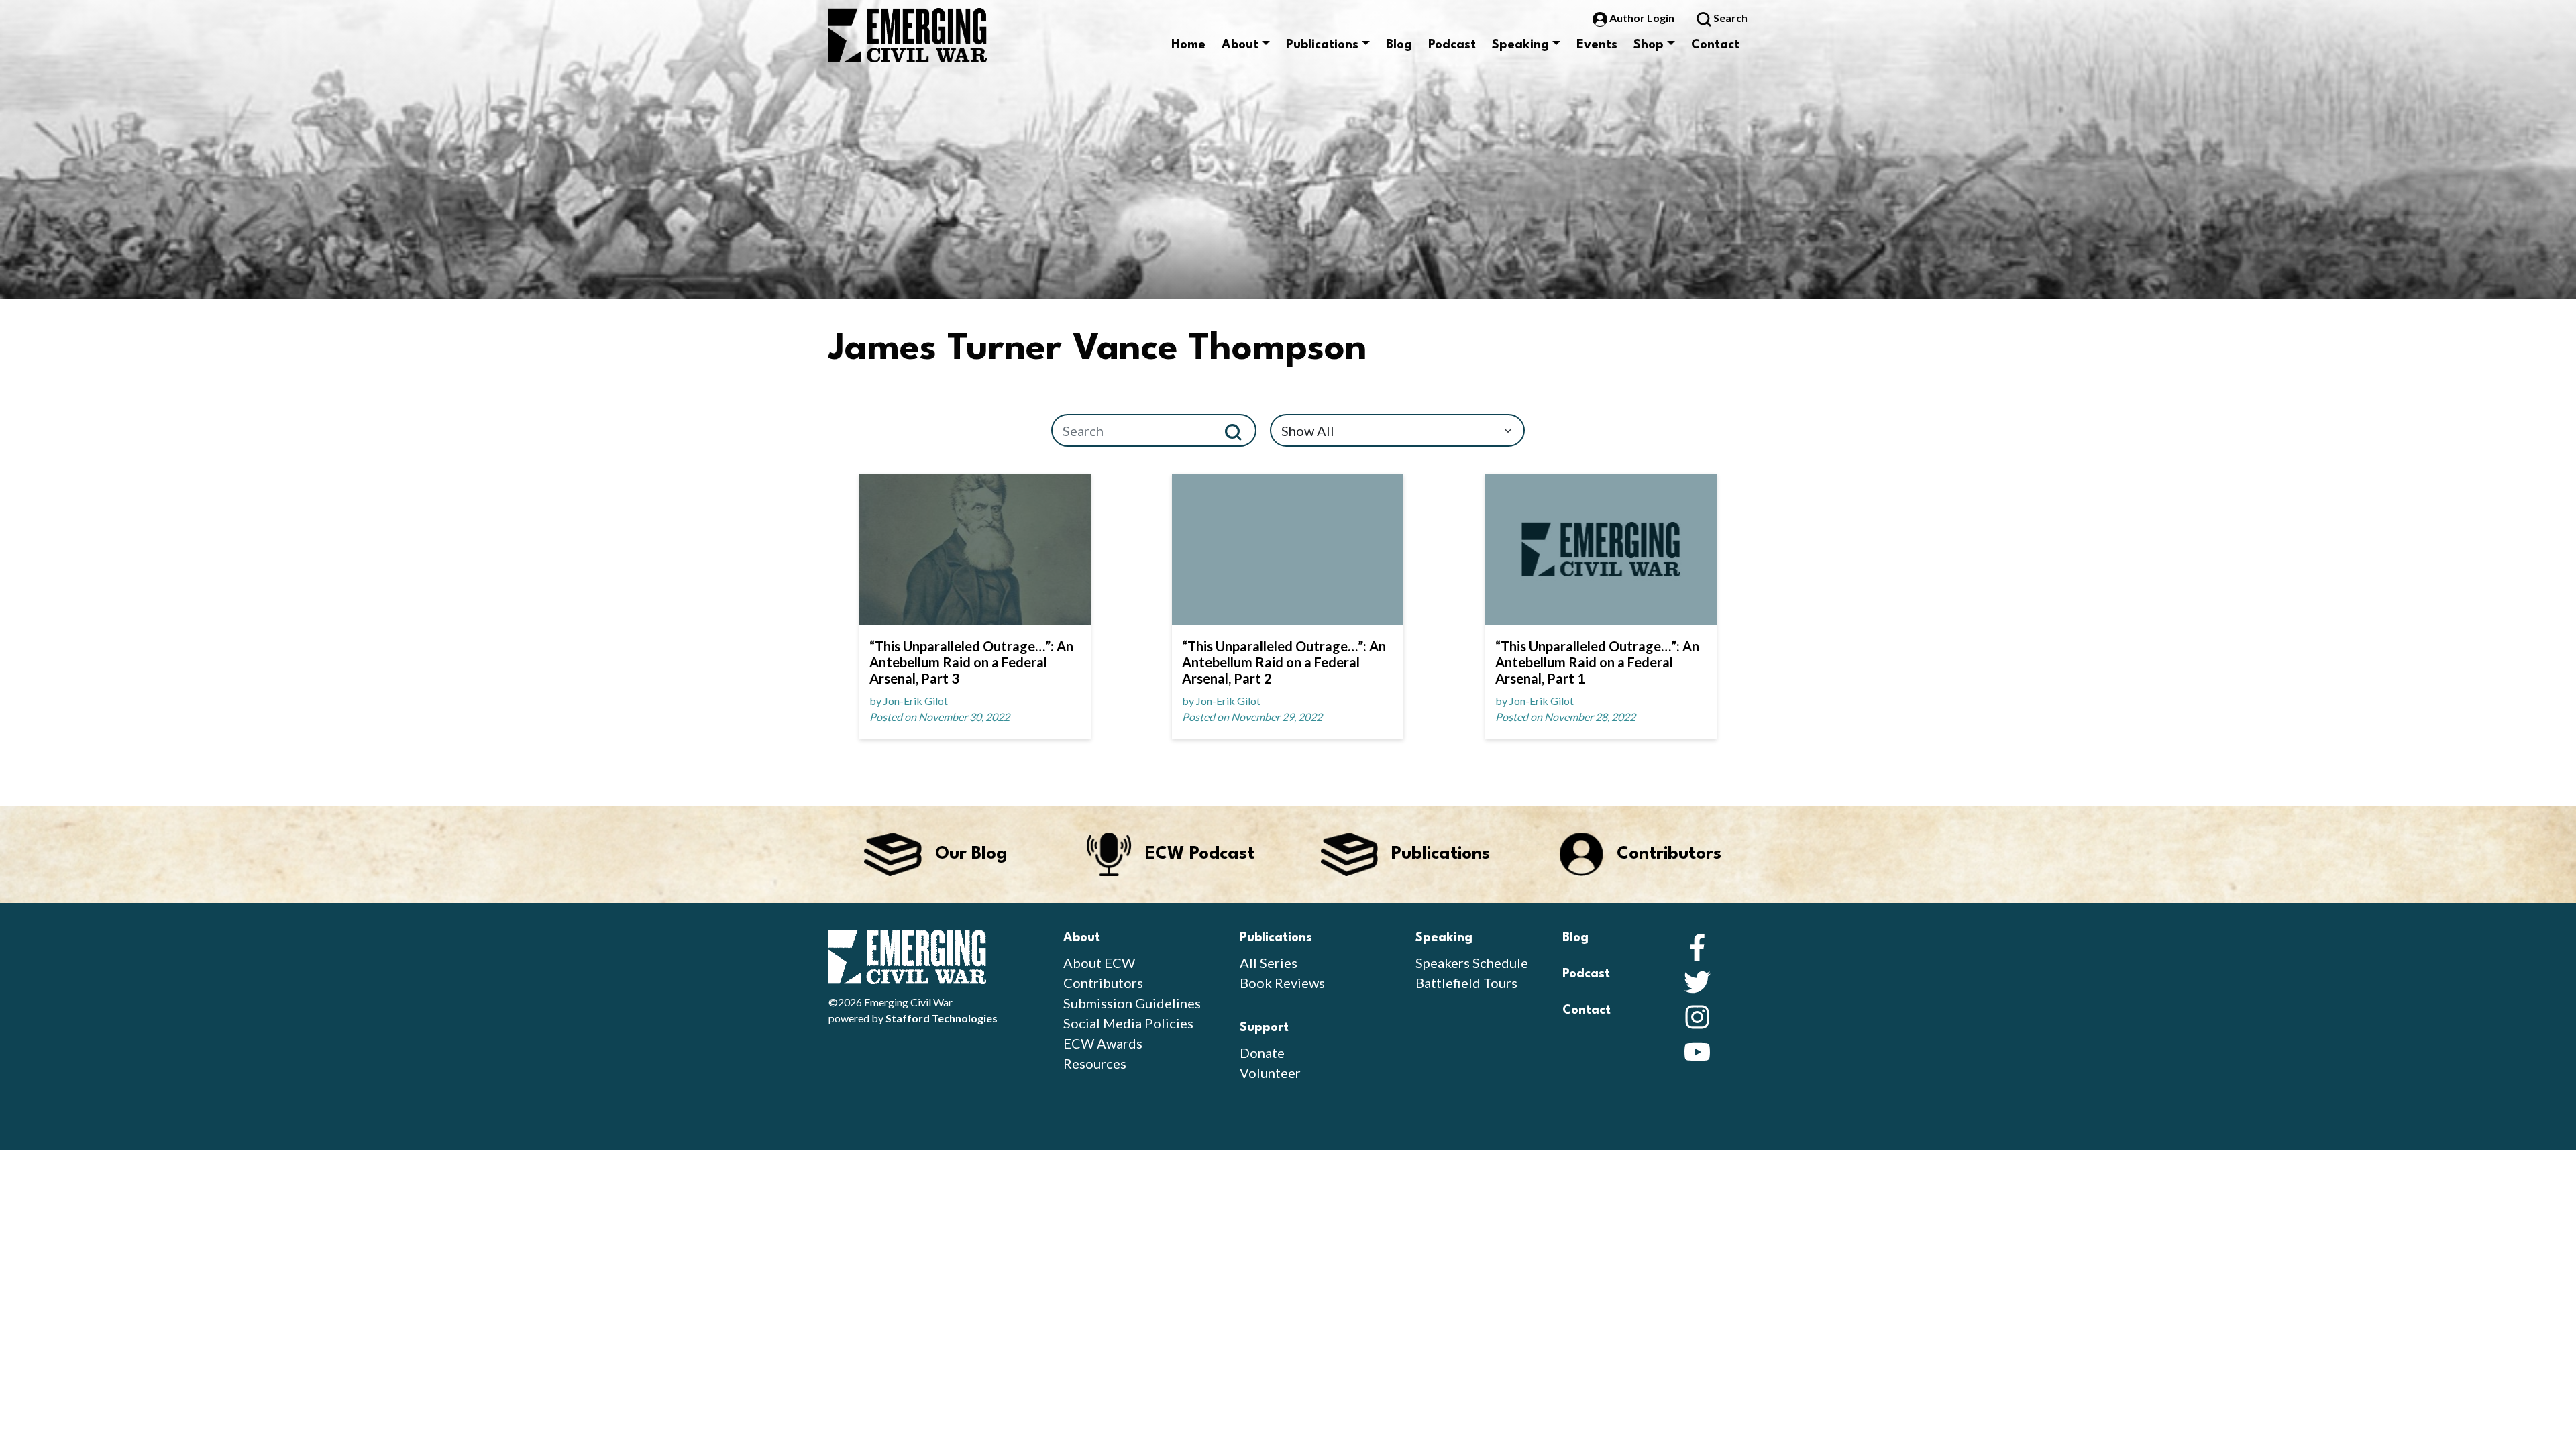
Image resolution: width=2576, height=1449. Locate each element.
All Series (1269, 963)
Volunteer (1270, 1073)
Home (1188, 45)
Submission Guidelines (1132, 1003)
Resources (1095, 1063)
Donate (1262, 1053)
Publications (1322, 45)
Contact (1715, 45)
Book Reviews (1282, 983)
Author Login (1642, 18)
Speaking (1520, 45)
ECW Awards (1103, 1043)
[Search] (1239, 430)
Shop (1649, 45)
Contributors (1103, 983)
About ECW (1099, 963)
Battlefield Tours (1466, 983)
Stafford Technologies (942, 1018)
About (1240, 45)
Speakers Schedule (1472, 963)
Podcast (1452, 45)
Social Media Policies (1128, 1023)
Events (1597, 45)
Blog (1399, 45)
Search (1729, 18)
